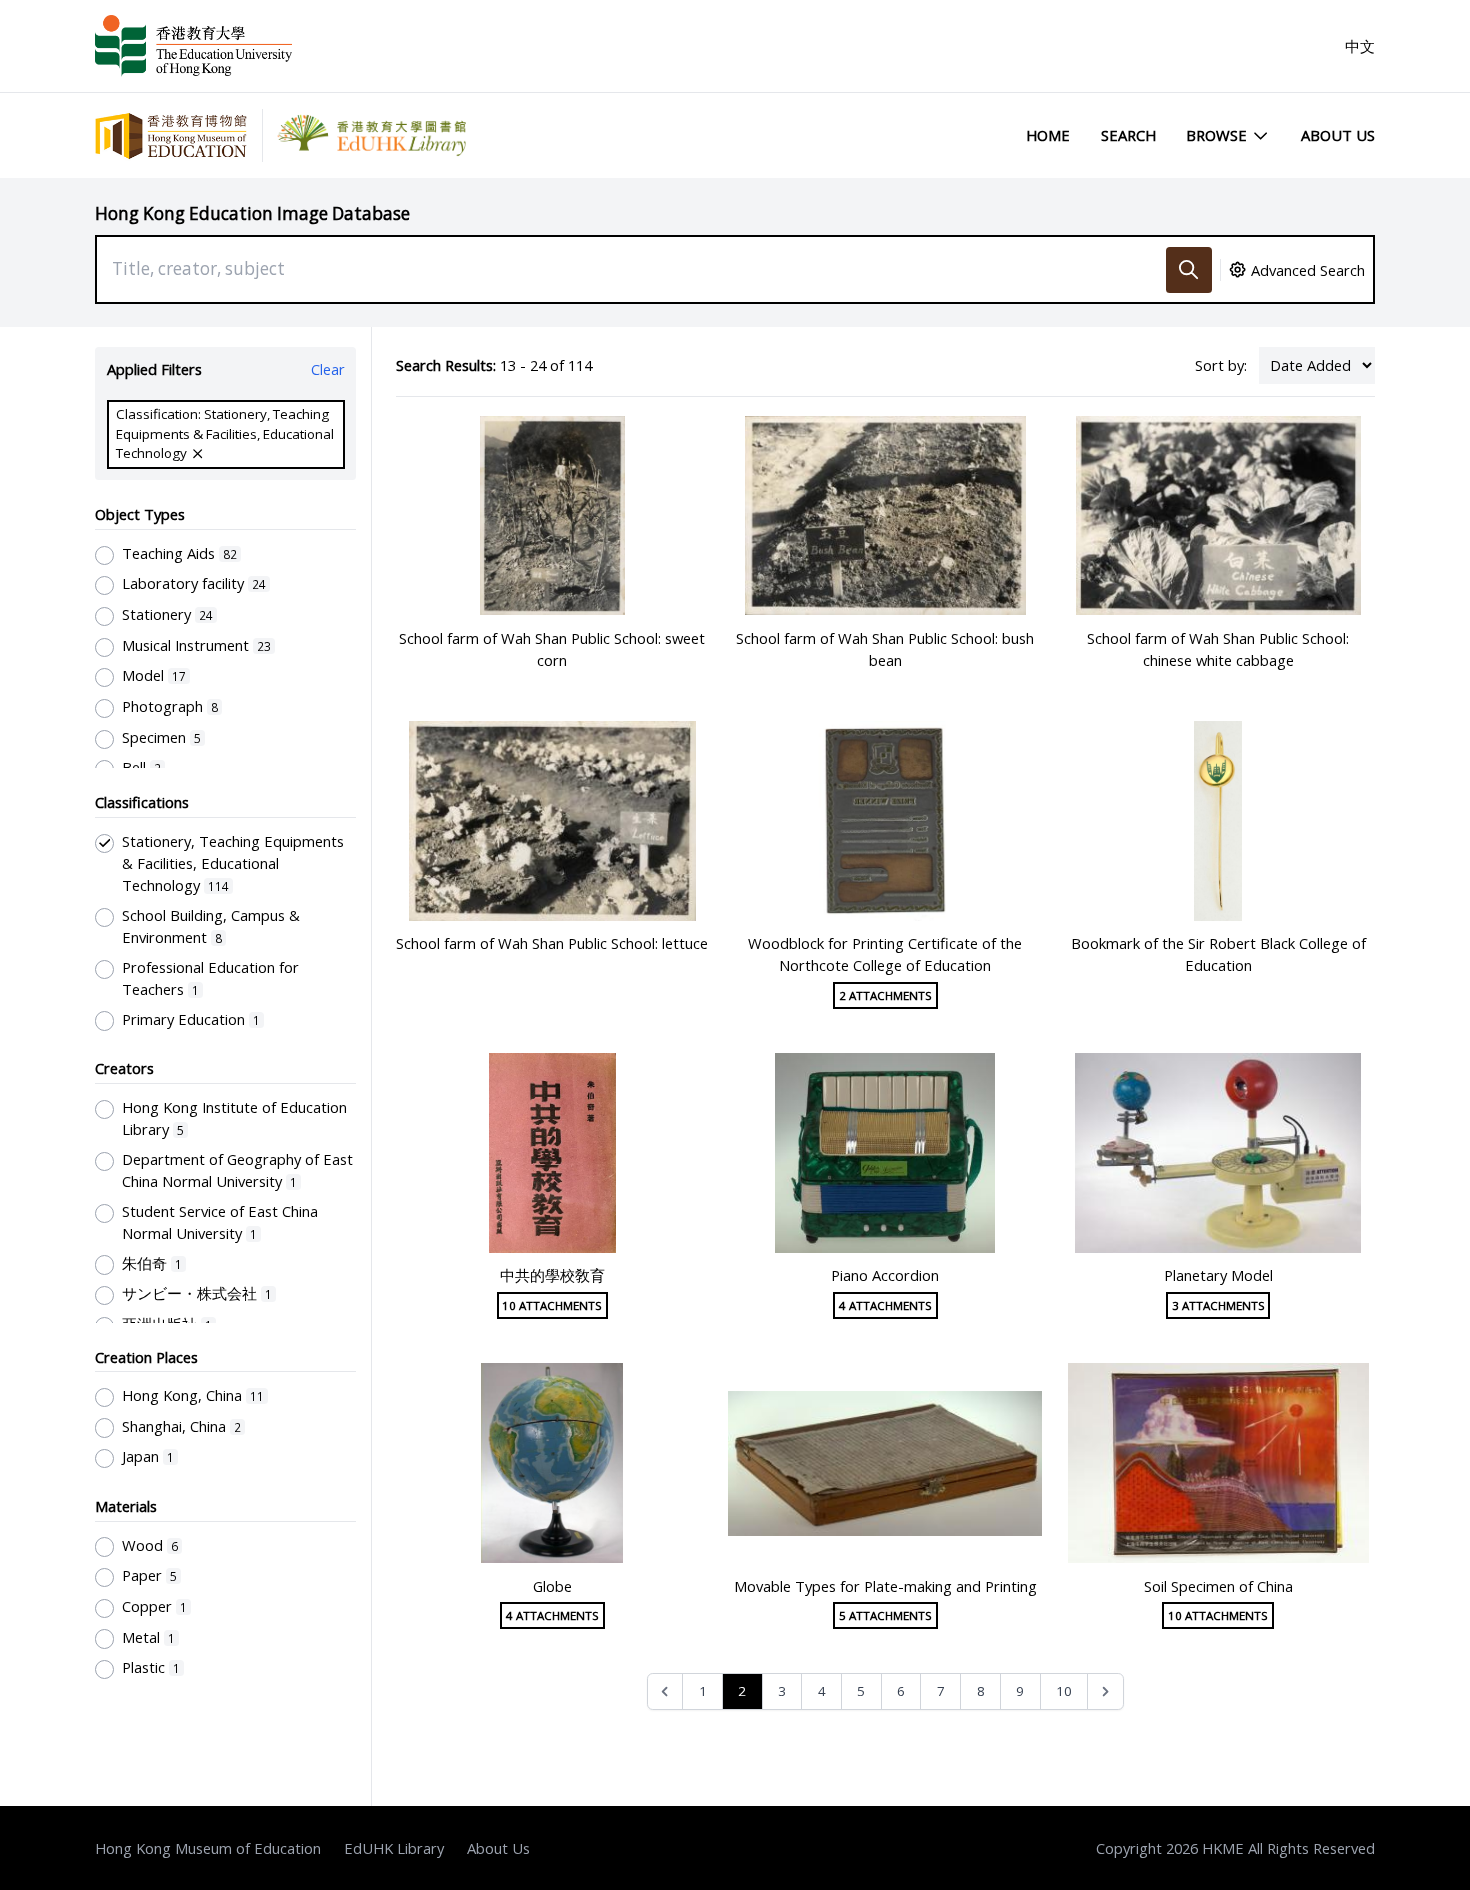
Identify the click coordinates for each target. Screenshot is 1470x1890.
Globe (552, 1586)
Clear (328, 369)
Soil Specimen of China (1218, 1586)
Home (1048, 135)
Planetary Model (1218, 1275)
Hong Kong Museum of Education (208, 1848)
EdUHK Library (394, 1848)
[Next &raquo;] (1105, 1691)
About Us (1338, 135)
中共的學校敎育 (552, 1275)
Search (1128, 135)
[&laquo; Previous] (665, 1691)
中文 (1360, 46)
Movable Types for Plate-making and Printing (885, 1586)
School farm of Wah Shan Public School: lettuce (552, 943)
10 (1064, 1691)
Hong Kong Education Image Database (252, 213)
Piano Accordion (885, 1275)
